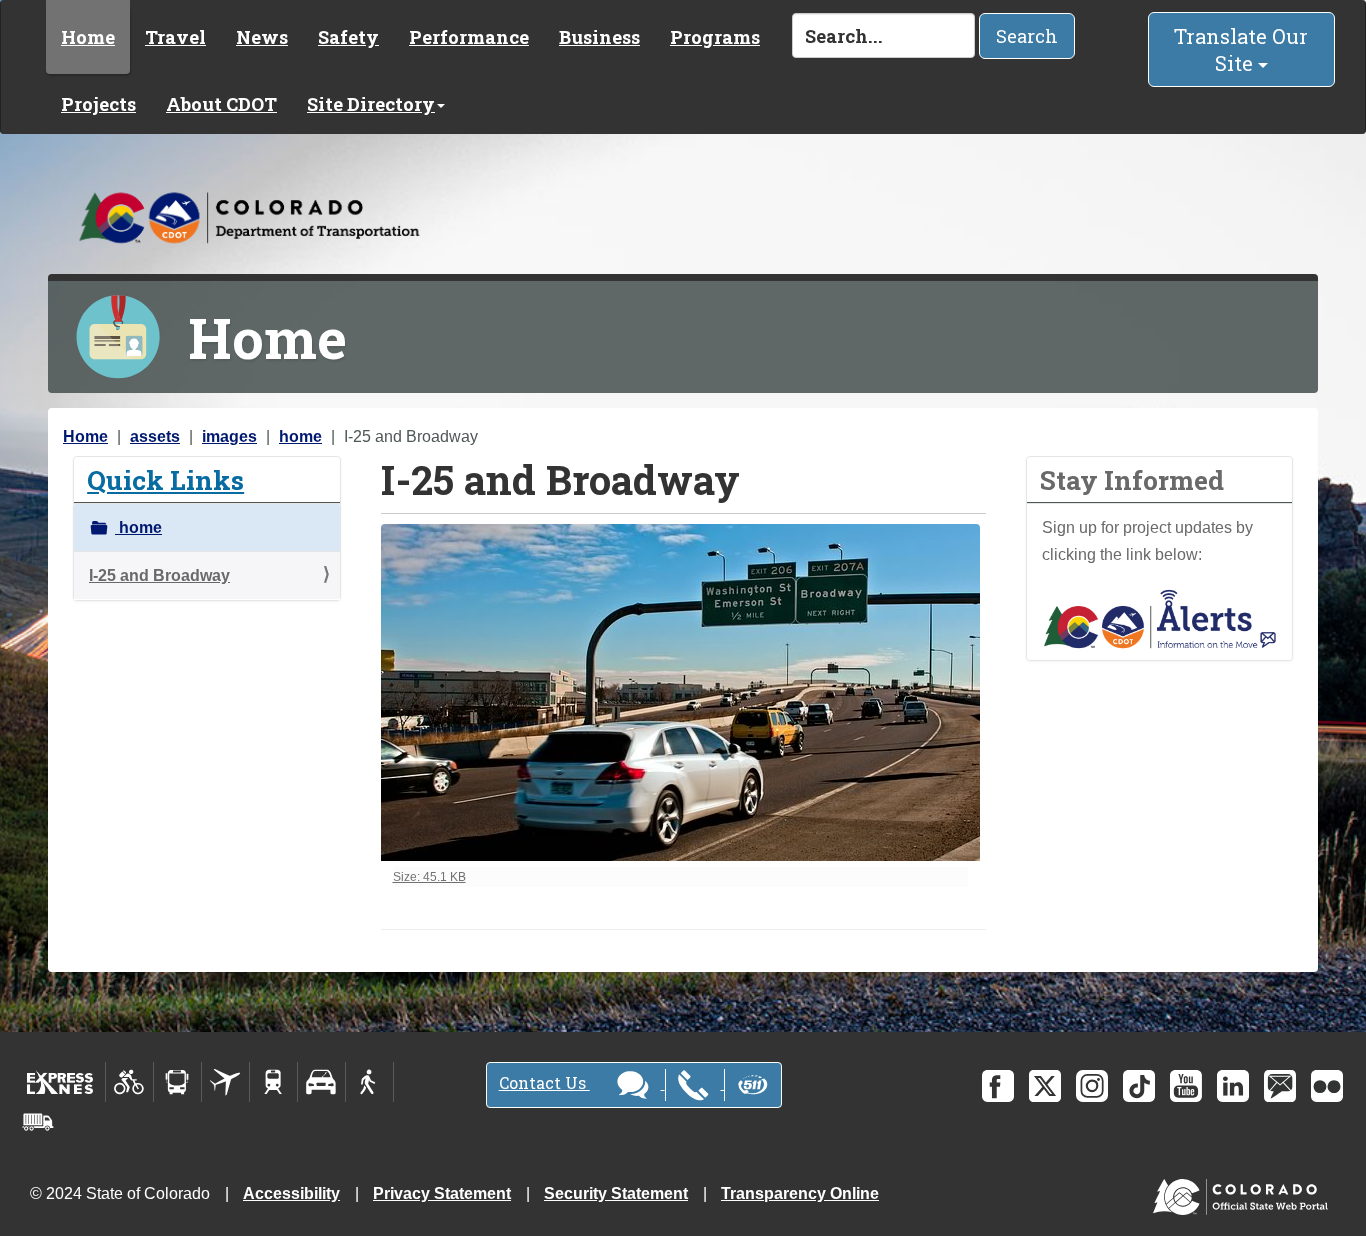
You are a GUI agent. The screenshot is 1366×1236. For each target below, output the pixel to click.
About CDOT (221, 104)
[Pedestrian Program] (369, 1082)
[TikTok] (1139, 1086)
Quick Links (165, 479)
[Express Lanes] (60, 1082)
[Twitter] (1045, 1086)
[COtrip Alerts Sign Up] (1160, 617)
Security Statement (616, 1193)
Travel (175, 37)
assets (155, 436)
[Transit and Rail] (177, 1082)
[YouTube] (1186, 1086)
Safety (348, 37)
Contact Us (544, 1082)
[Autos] (321, 1082)
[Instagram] (1092, 1086)
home (300, 436)
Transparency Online (800, 1193)
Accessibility (291, 1193)
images (229, 436)
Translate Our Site (1241, 49)
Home (88, 37)
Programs (715, 37)
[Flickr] (1327, 1086)
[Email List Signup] (1280, 1086)
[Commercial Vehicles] (38, 1122)
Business (599, 37)
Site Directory (371, 104)
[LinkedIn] (1233, 1086)
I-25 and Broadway (159, 575)
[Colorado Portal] (1244, 1192)
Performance (469, 37)
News (262, 37)
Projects (98, 104)
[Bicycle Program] (129, 1082)
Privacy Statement (442, 1193)
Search (1027, 36)
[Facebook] (998, 1086)
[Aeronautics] (225, 1082)
